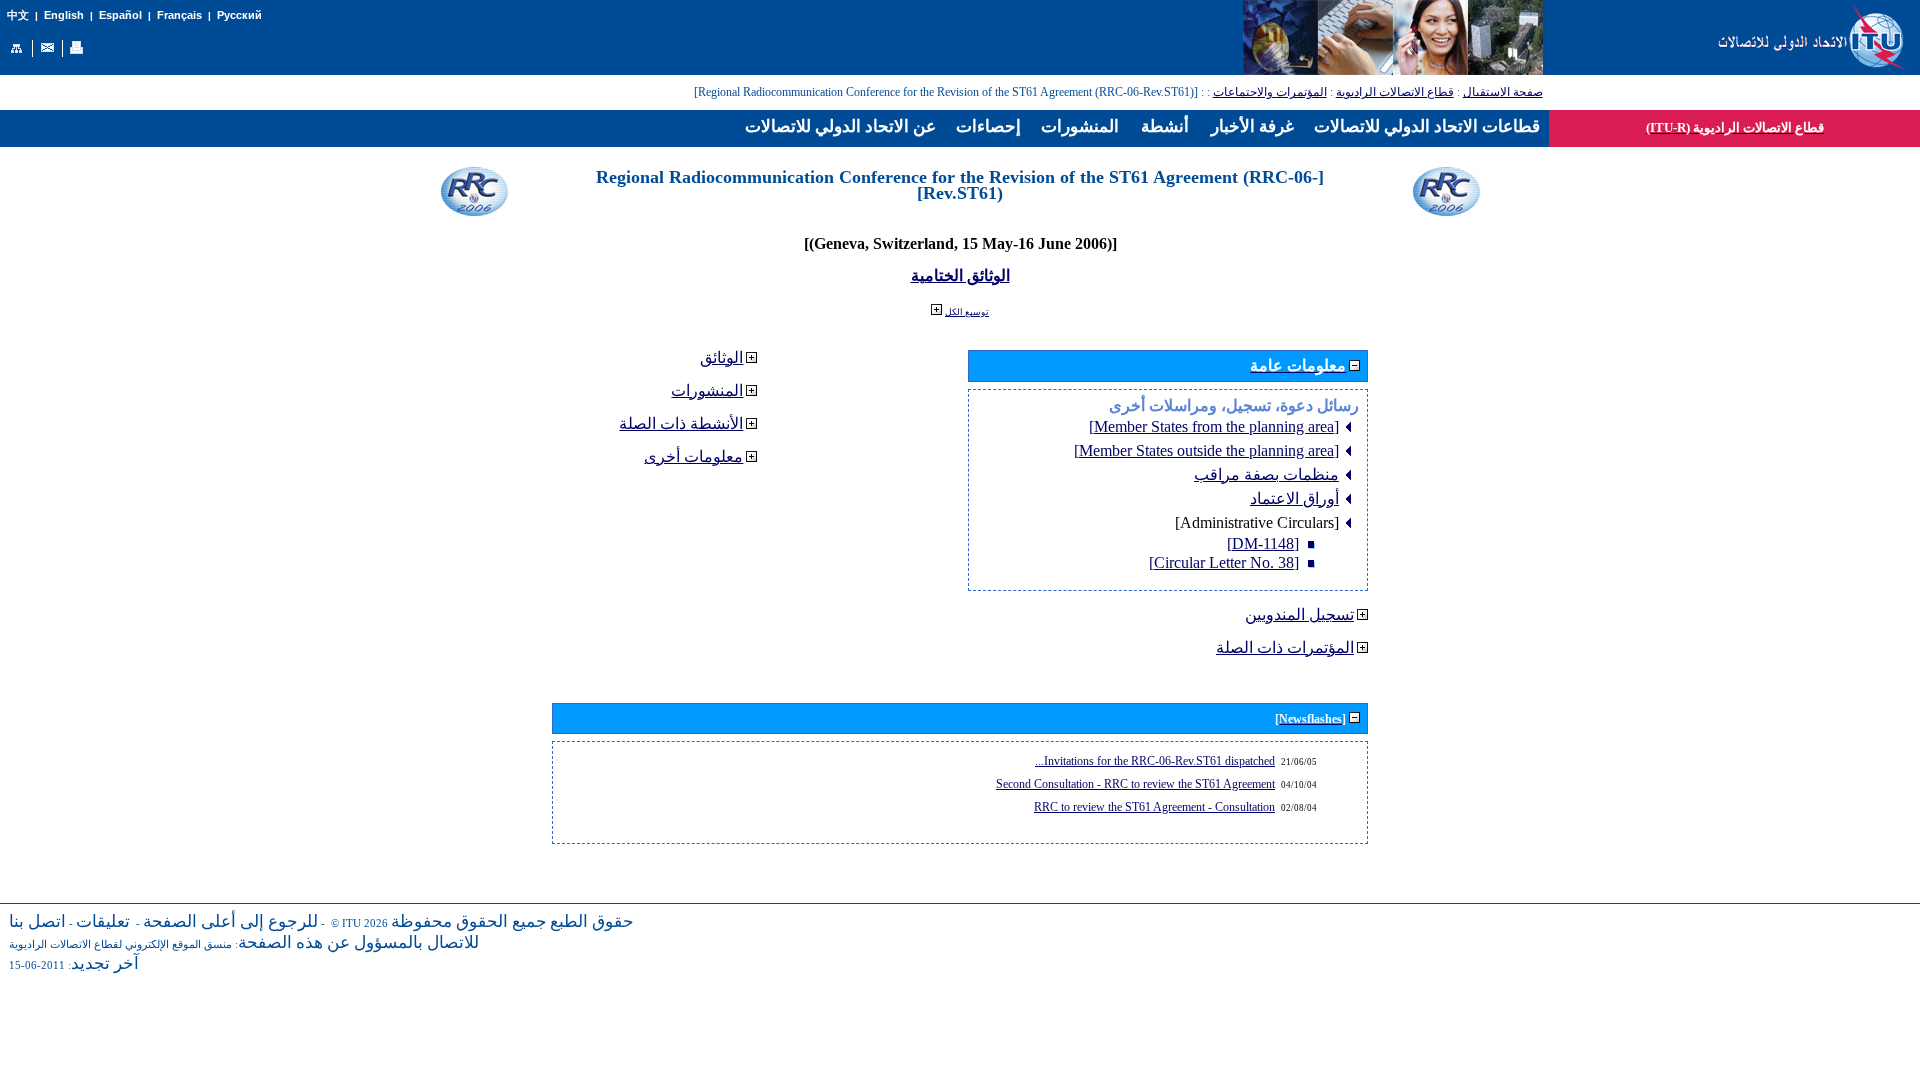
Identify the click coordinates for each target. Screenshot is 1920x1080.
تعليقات (103, 921)
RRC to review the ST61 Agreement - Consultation (1154, 807)
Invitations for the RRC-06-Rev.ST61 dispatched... (1155, 761)
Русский (239, 15)
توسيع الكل (967, 312)
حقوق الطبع (592, 921)
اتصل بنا (37, 921)
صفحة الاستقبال (1503, 92)
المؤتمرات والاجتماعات (1270, 92)
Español (120, 15)
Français (179, 15)
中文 (18, 15)
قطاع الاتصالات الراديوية (1395, 92)
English (64, 15)
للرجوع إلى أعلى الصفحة (230, 921)
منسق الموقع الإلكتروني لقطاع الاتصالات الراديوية (120, 944)
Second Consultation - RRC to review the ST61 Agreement (1135, 784)
